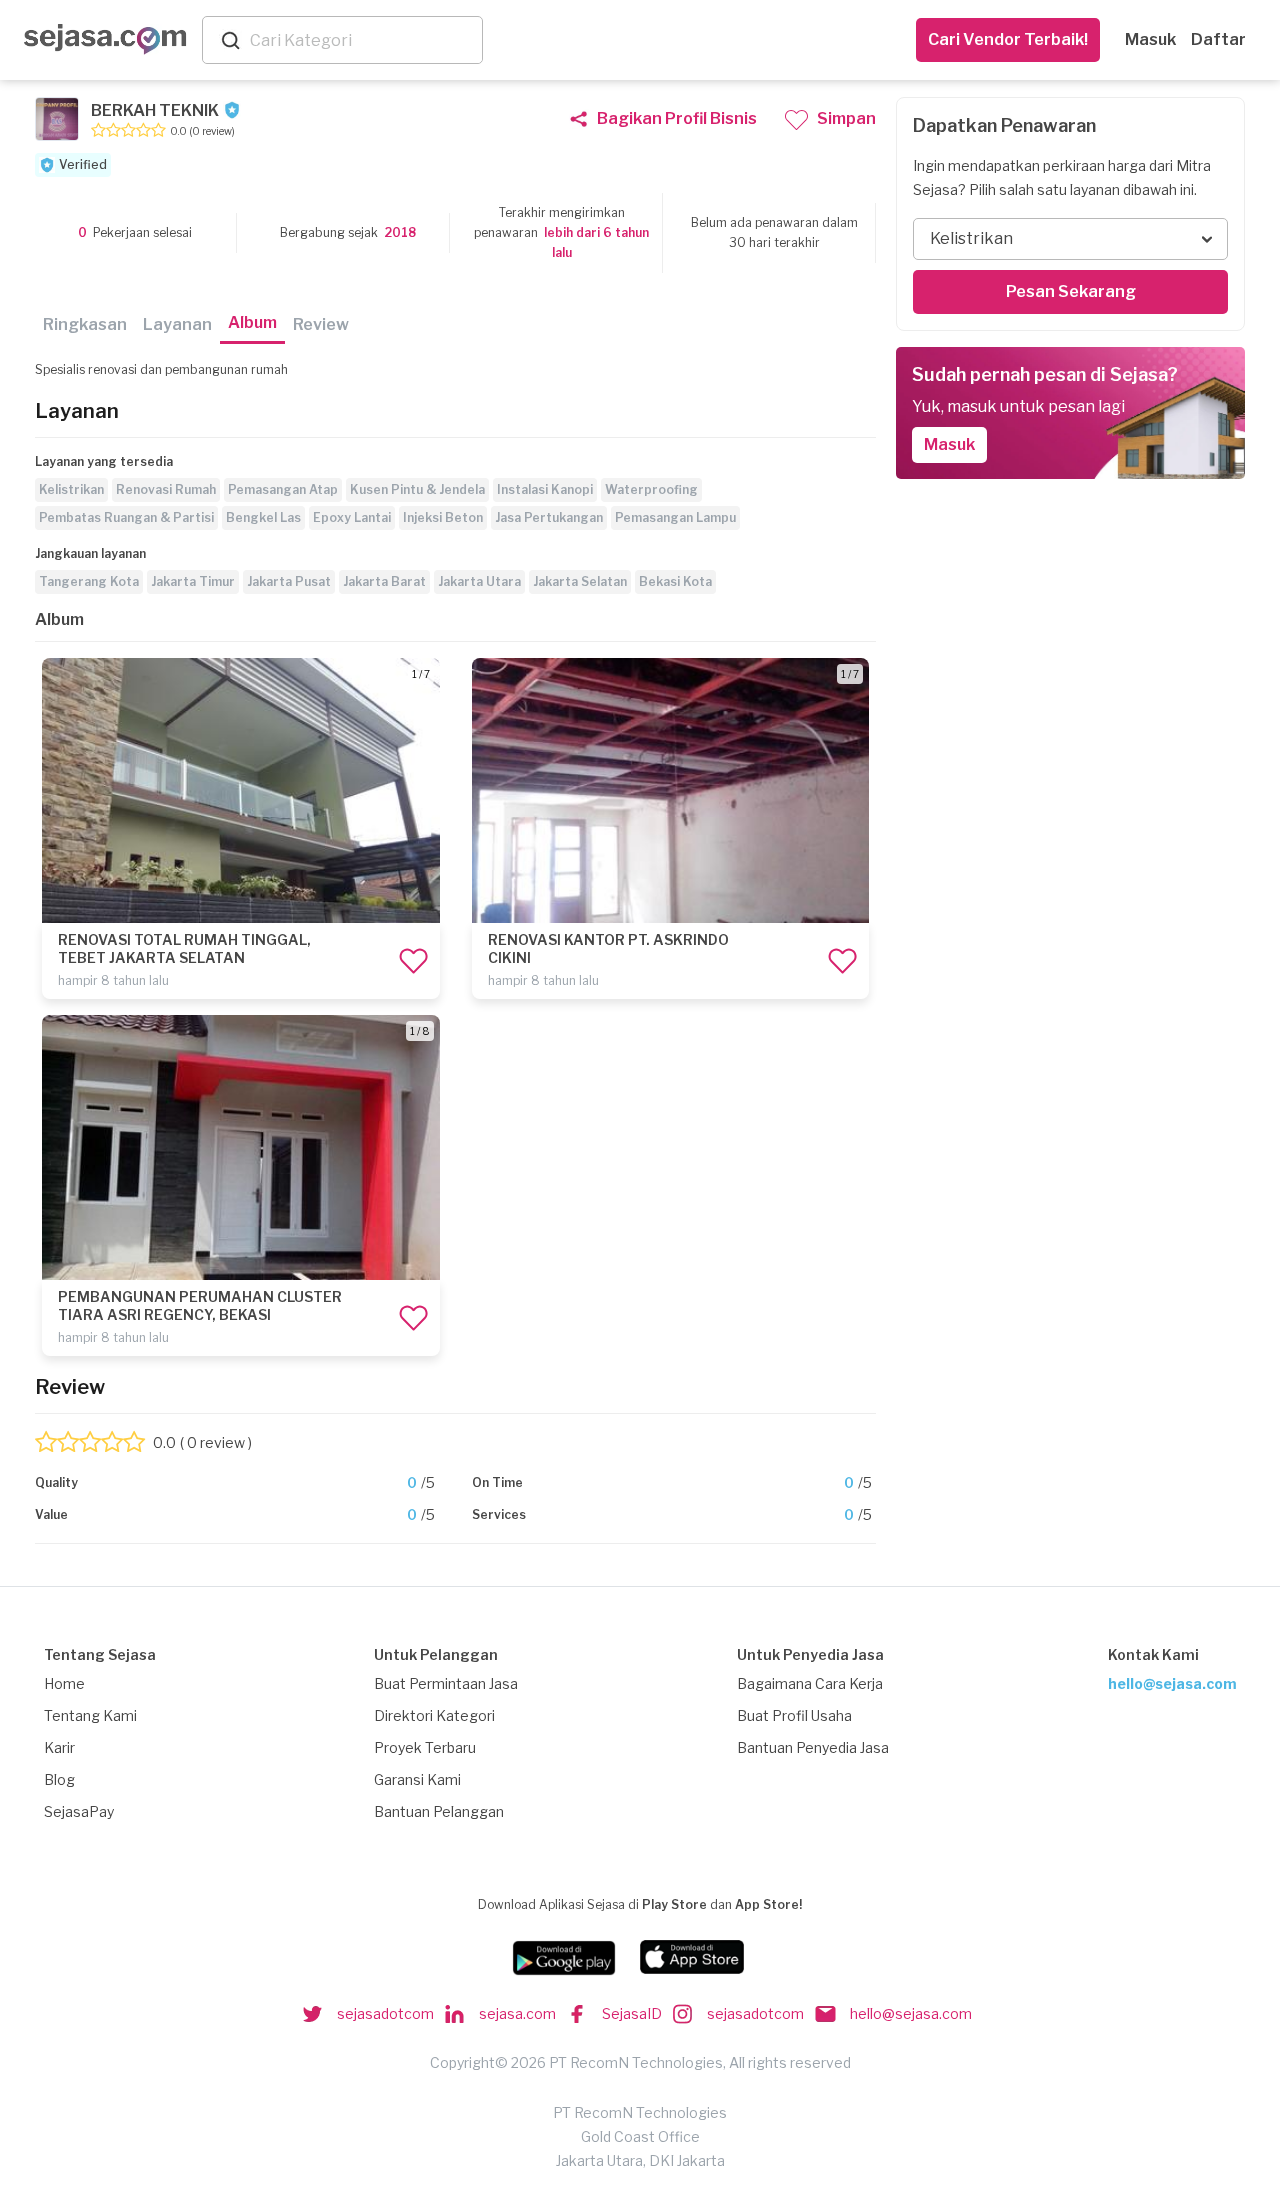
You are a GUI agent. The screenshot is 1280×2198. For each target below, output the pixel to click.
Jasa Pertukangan (549, 517)
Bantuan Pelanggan (439, 1811)
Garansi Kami (417, 1779)
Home (64, 1683)
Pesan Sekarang (1071, 291)
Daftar (1218, 39)
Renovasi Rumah (166, 489)
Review (321, 324)
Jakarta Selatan (580, 581)
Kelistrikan (71, 489)
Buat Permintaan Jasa (446, 1683)
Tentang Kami (90, 1715)
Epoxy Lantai (352, 517)
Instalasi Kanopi (545, 489)
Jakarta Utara (479, 581)
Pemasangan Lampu (675, 517)
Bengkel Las (263, 517)
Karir (59, 1747)
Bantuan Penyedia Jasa (813, 1747)
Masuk (1150, 39)
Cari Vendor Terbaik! (1008, 39)
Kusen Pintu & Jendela (417, 489)
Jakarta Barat (384, 581)
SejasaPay (79, 1811)
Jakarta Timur (193, 581)
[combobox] (362, 40)
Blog (59, 1779)
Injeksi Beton (443, 517)
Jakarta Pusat (289, 581)
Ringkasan (85, 324)
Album (252, 322)
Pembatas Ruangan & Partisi (126, 517)
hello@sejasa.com (1172, 1683)
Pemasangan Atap (283, 489)
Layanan (177, 324)
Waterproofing (651, 489)
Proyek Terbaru (425, 1747)
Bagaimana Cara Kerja (810, 1683)
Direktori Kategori (434, 1715)
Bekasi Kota (675, 581)
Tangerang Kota (89, 581)
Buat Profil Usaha (794, 1715)
